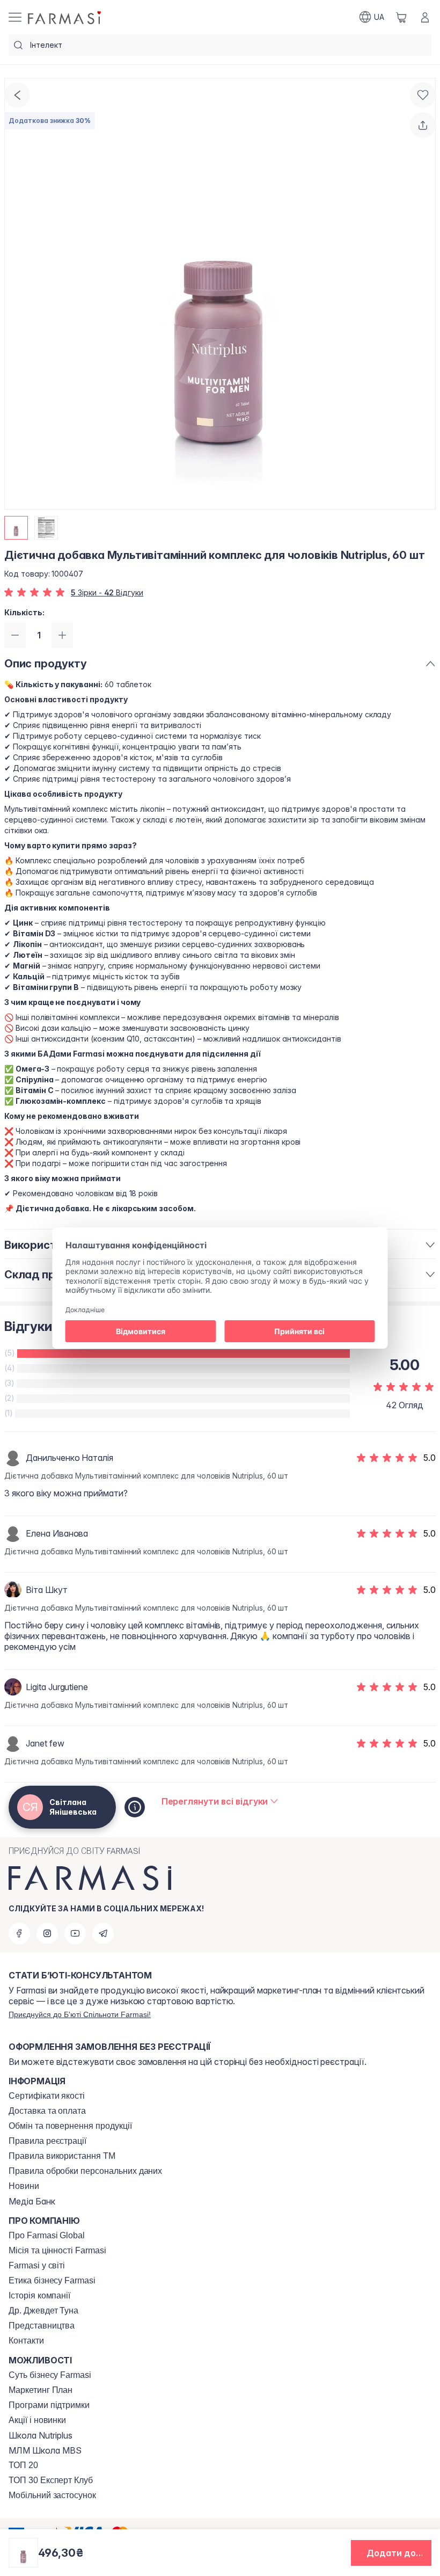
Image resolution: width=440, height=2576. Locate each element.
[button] (391, 2553)
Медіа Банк (32, 2201)
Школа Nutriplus (41, 2435)
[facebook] (19, 1933)
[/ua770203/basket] (401, 17)
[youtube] (75, 1933)
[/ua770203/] (65, 17)
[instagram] (47, 1933)
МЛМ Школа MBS (45, 2450)
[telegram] (103, 1933)
